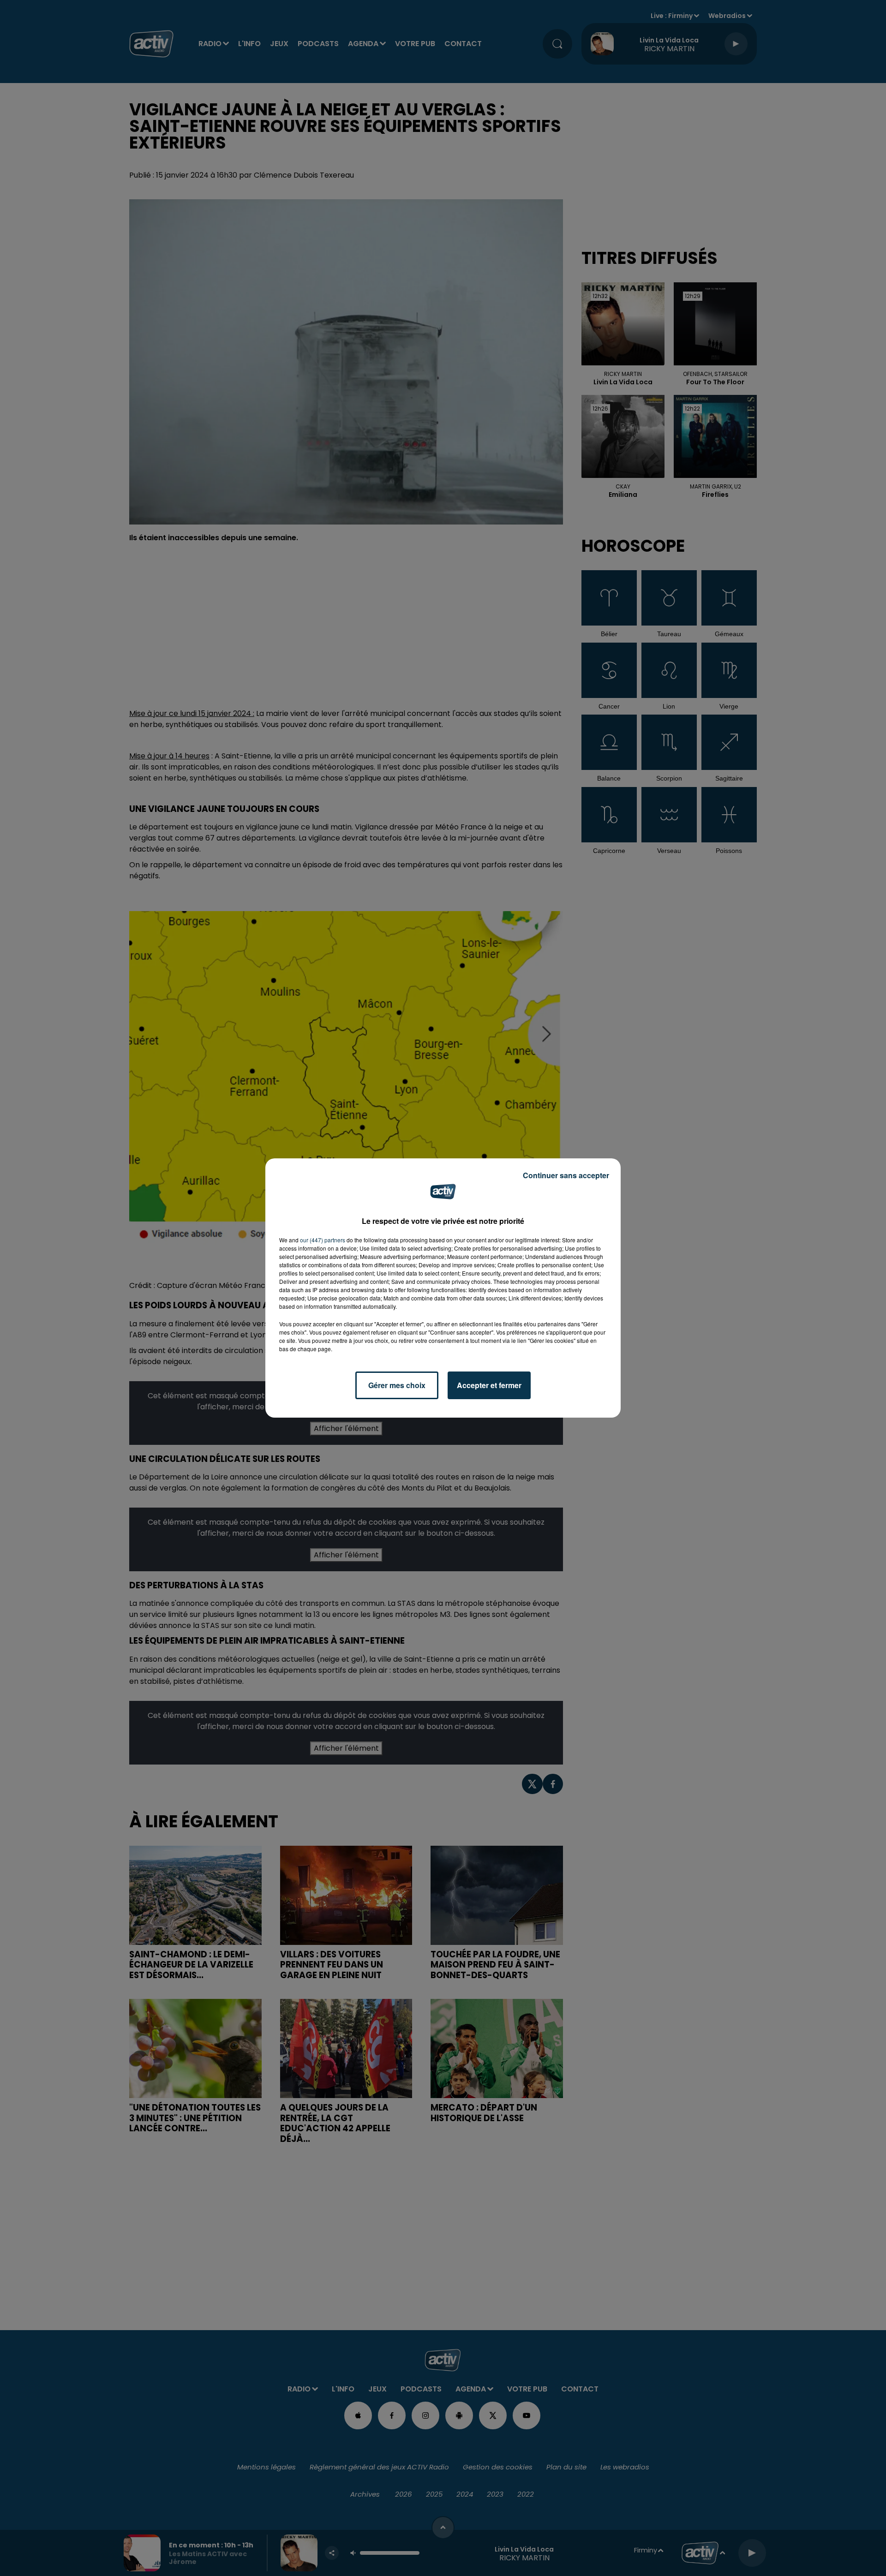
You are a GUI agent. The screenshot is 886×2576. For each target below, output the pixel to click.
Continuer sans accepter (566, 1175)
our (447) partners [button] (323, 1240)
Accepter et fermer (489, 1385)
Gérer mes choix (397, 1385)
